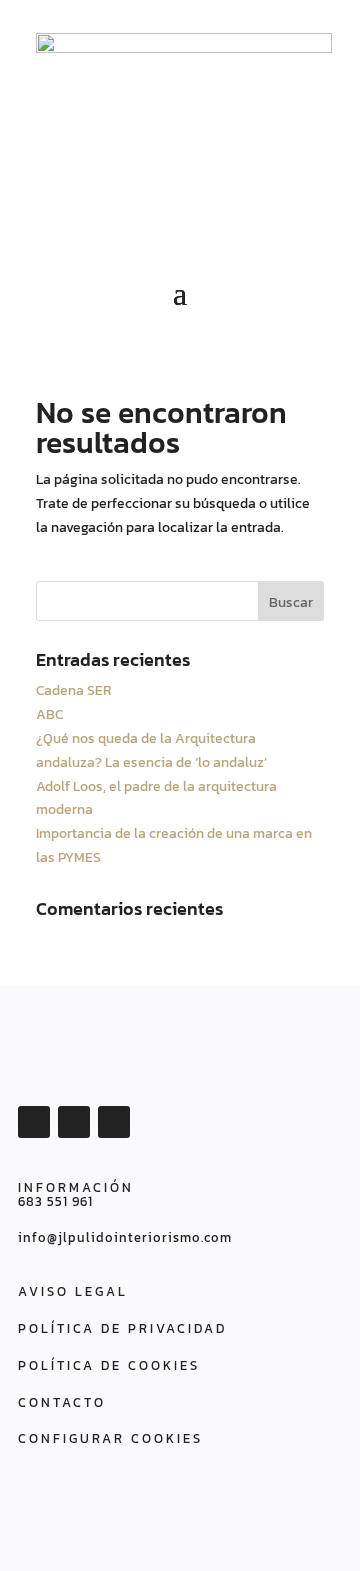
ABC (49, 714)
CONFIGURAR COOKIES (110, 1438)
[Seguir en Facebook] (34, 1122)
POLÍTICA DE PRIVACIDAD (122, 1328)
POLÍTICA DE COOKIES (109, 1365)
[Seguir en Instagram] (114, 1122)
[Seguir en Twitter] (74, 1122)
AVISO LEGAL (73, 1291)
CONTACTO (62, 1402)
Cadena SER (74, 690)
